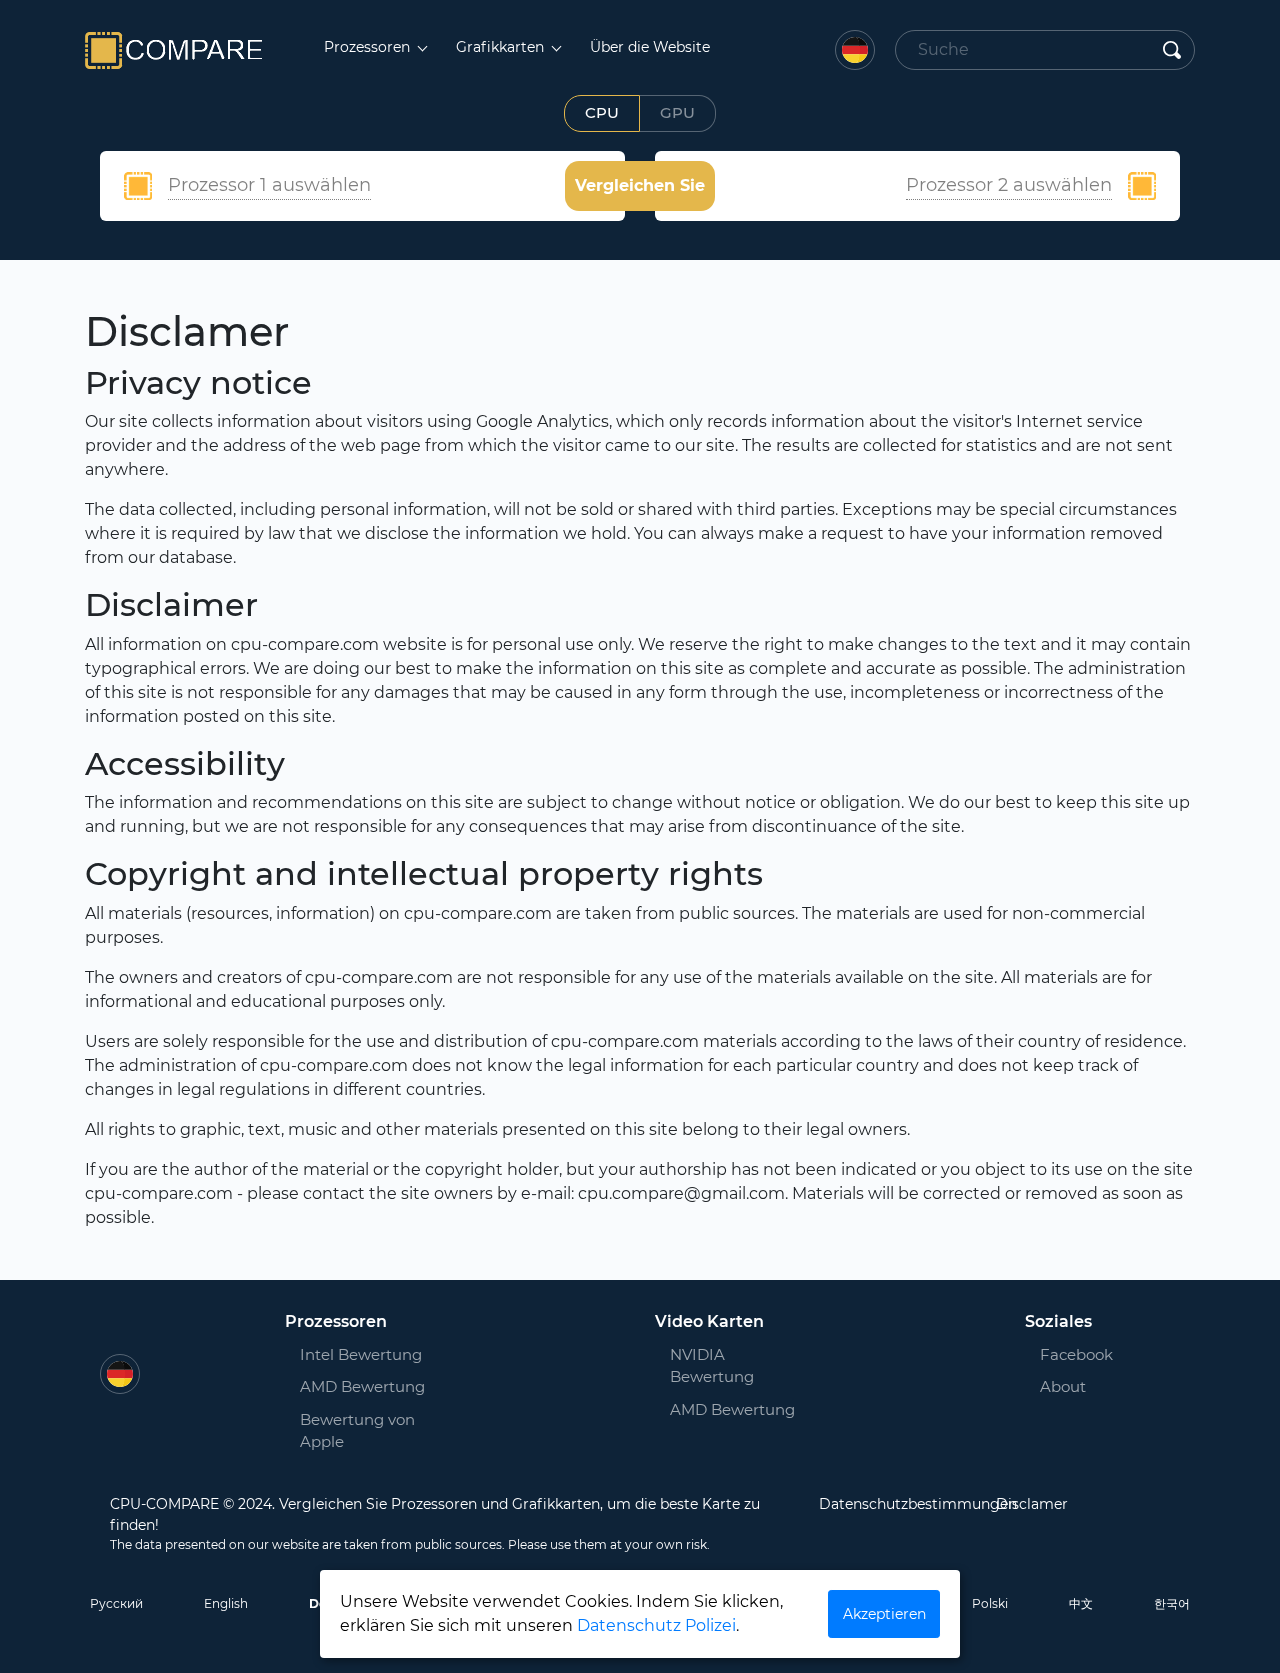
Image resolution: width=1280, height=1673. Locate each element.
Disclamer (1032, 1504)
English (226, 1603)
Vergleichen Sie (640, 185)
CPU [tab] (602, 112)
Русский (116, 1603)
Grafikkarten (502, 47)
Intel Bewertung (361, 1354)
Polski (990, 1603)
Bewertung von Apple (357, 1431)
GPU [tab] (677, 112)
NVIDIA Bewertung (712, 1366)
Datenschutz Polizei (656, 1625)
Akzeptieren (884, 1614)
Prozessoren (369, 47)
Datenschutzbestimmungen (918, 1504)
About (1063, 1386)
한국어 (1172, 1603)
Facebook (1064, 1354)
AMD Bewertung (362, 1386)
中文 (1081, 1603)
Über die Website (650, 47)
